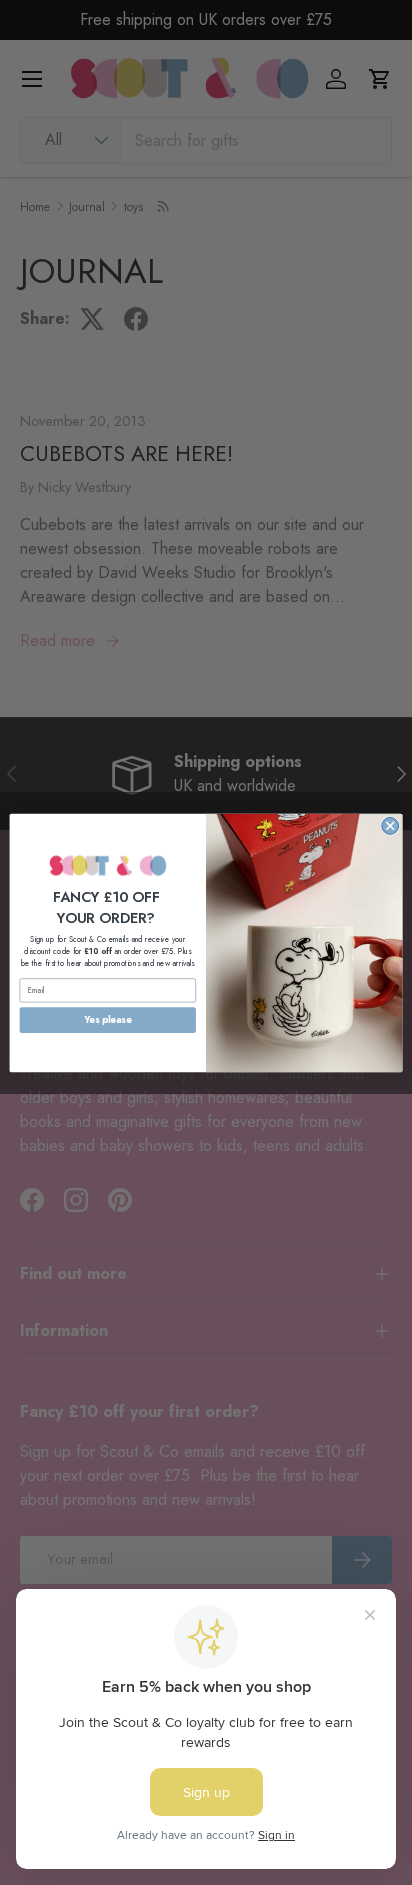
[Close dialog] (390, 825)
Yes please (108, 1019)
